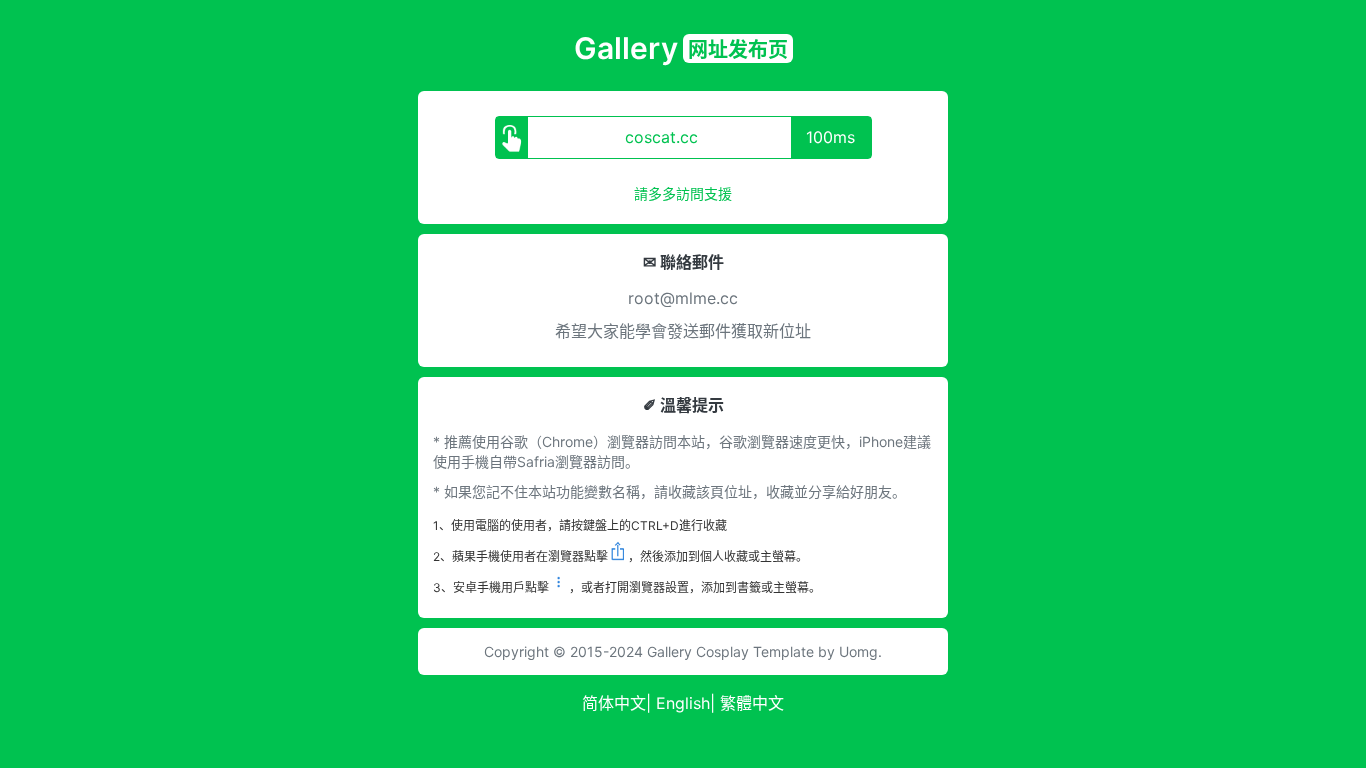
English (683, 703)
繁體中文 (752, 703)
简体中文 (614, 703)
